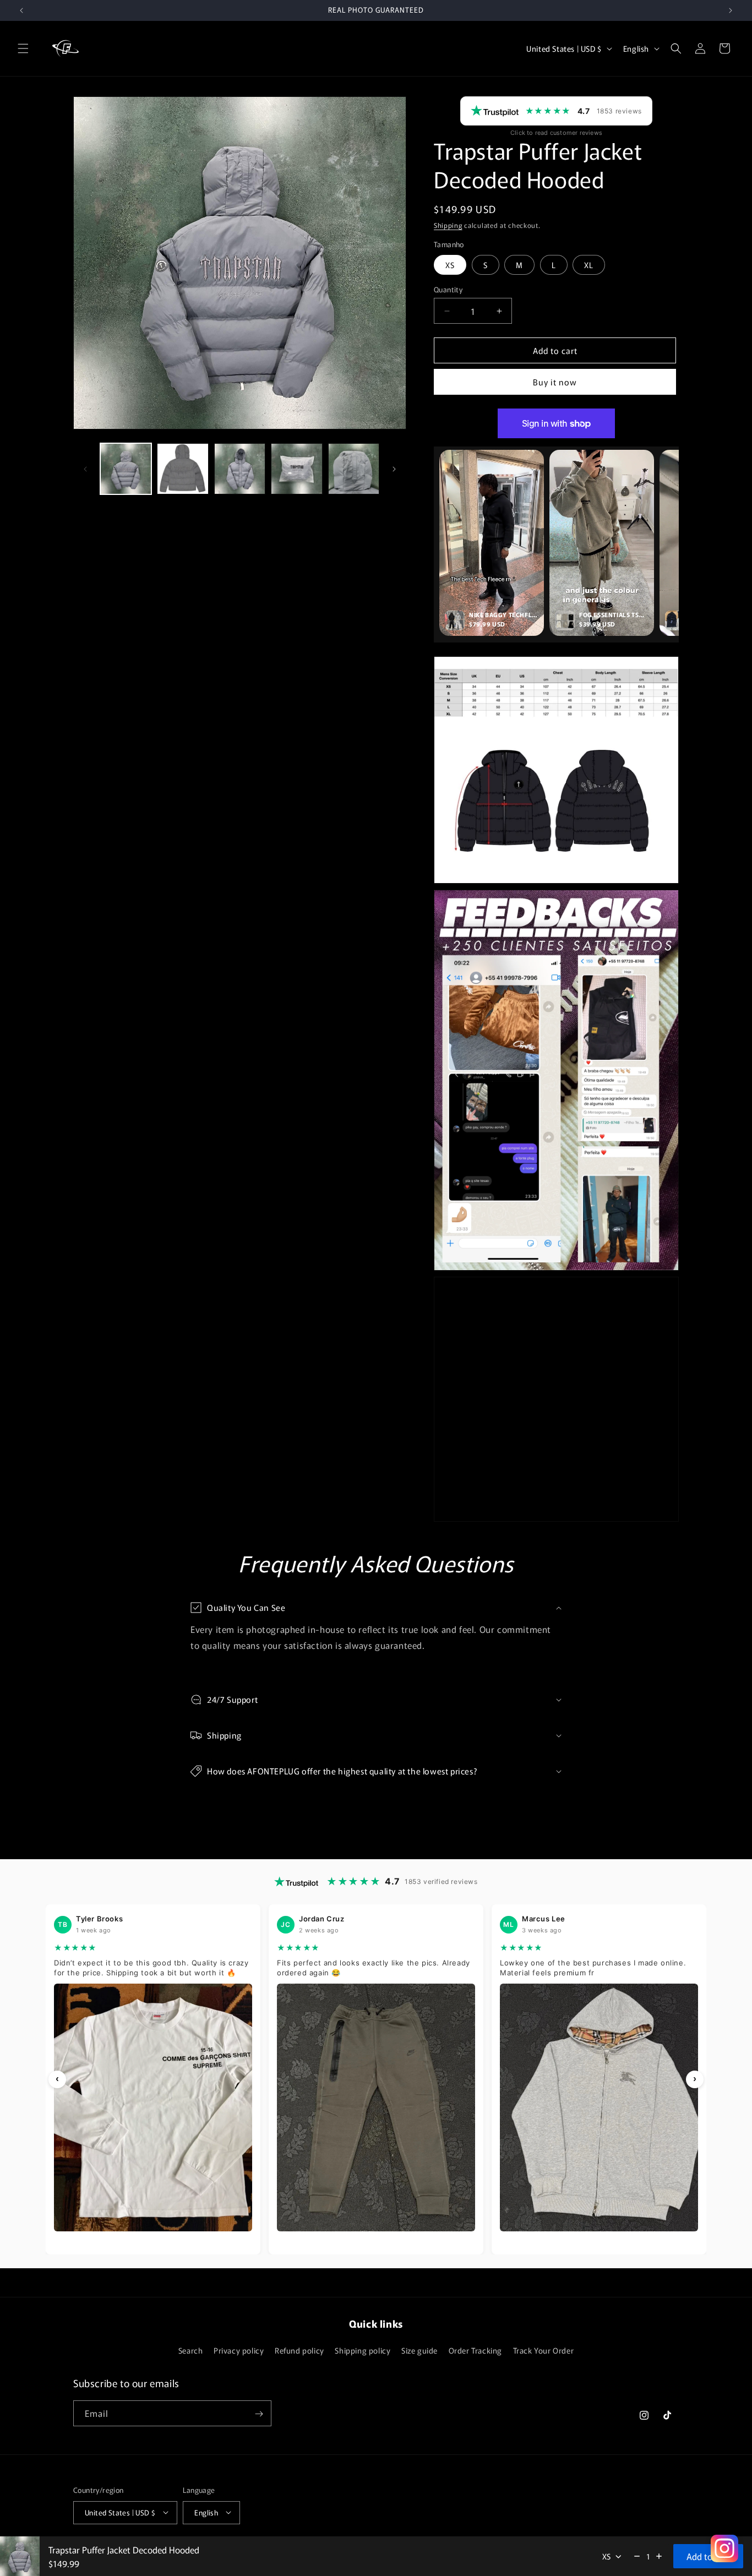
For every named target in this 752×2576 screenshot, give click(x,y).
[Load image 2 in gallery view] (182, 469)
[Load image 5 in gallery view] (354, 469)
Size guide (419, 2350)
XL (589, 265)
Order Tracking (475, 2350)
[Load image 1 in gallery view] (126, 469)
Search (191, 2350)
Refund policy (299, 2350)
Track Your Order (544, 2350)
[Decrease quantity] (637, 2556)
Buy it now (555, 382)
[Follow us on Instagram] (724, 2548)
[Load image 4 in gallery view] (296, 469)
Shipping (448, 225)
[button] (23, 48)
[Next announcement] (731, 10)
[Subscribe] (259, 2414)
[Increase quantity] (659, 2556)
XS (450, 265)
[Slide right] (394, 469)
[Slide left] (85, 469)
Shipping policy (363, 2350)
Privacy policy (239, 2350)
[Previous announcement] (21, 10)
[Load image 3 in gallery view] (240, 469)
